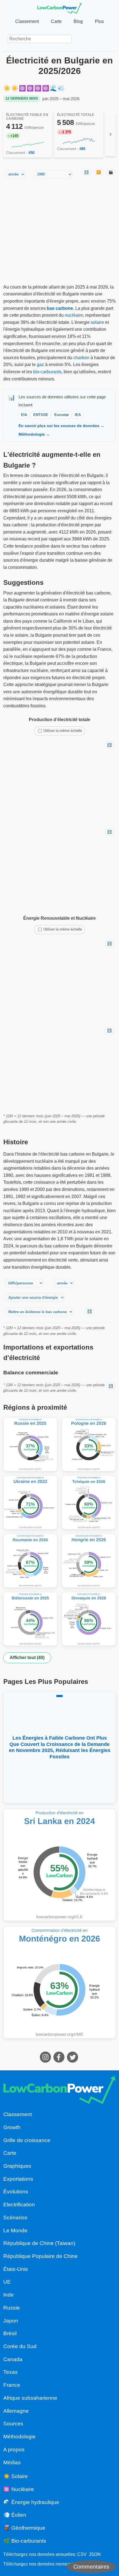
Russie (12, 2308)
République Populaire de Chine (41, 2256)
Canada (13, 2359)
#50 (31, 153)
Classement (27, 21)
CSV (82, 2554)
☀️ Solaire (16, 2476)
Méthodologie (20, 2437)
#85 (82, 149)
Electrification (19, 2205)
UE (7, 2282)
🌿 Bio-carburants (25, 2541)
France (12, 2385)
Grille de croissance (27, 2140)
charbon (81, 358)
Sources (13, 2424)
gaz (40, 365)
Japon (11, 2321)
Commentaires (91, 2567)
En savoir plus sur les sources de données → (61, 426)
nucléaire (74, 315)
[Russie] (30, 1444)
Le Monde (15, 2230)
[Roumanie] (30, 1561)
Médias (12, 2462)
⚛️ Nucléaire (19, 2489)
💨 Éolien (15, 2515)
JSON (95, 2554)
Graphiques (17, 2166)
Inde (9, 2295)
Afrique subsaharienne (30, 2398)
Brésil (10, 2333)
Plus (99, 21)
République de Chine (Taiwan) (39, 2243)
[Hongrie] (89, 1561)
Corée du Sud (20, 2346)
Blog (78, 21)
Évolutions (16, 2192)
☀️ (7, 88)
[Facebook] (60, 2061)
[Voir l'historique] (28, 145)
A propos (14, 2450)
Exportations (18, 2179)
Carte (56, 21)
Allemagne (16, 2411)
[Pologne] (89, 1444)
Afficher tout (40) (27, 1658)
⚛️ (23, 88)
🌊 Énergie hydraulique (31, 2502)
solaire (97, 322)
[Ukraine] (30, 1502)
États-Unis (16, 2269)
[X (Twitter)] (73, 2061)
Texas (11, 2372)
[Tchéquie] (89, 1502)
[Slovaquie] (89, 1619)
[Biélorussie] (30, 1619)
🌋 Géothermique (24, 2528)
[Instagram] (46, 2061)
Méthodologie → (34, 434)
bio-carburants (47, 372)
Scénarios (15, 2218)
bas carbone (60, 308)
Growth (12, 2127)
